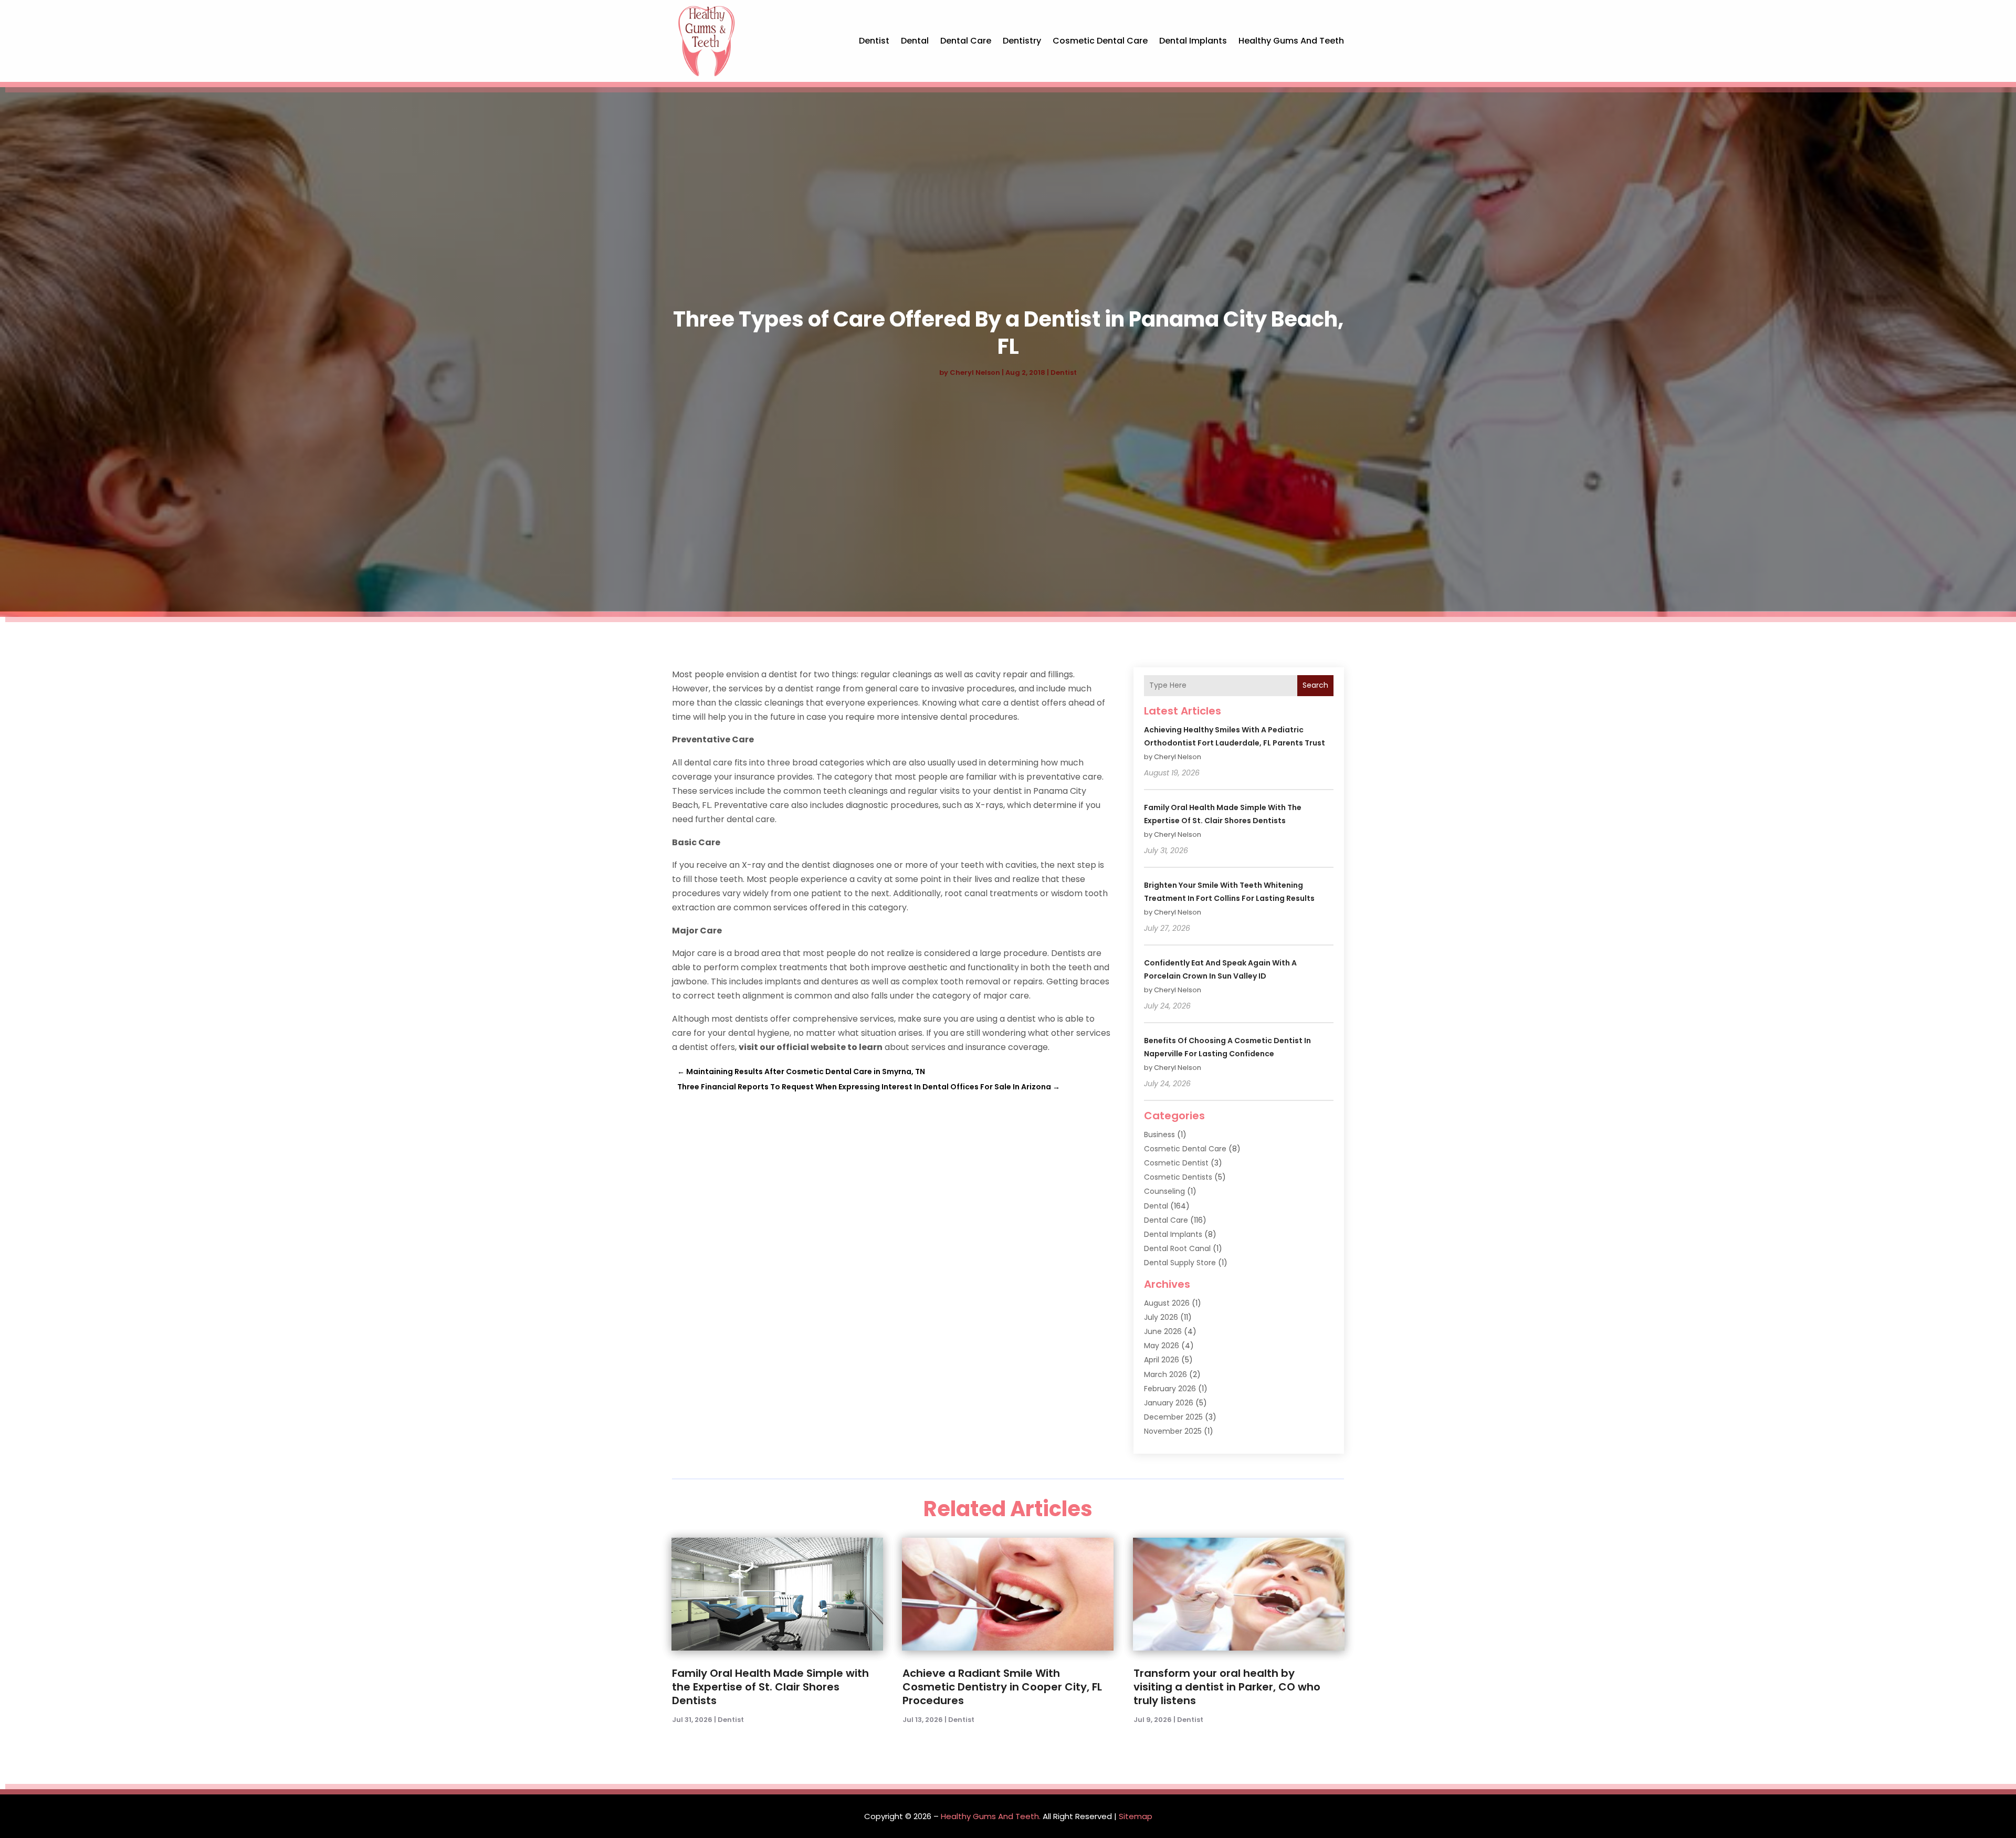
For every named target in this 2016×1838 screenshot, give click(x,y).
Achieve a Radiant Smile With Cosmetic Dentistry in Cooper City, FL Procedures (1002, 1687)
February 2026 (1170, 1389)
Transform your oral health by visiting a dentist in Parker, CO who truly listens (1227, 1687)
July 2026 (1161, 1317)
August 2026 (1167, 1303)
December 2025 (1173, 1417)
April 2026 (1162, 1360)
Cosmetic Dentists (1178, 1177)
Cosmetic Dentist (1176, 1163)
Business (1159, 1135)
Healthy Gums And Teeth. (991, 1816)
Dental (915, 41)
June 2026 (1163, 1331)
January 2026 (1169, 1403)
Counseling (1164, 1191)
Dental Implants (1193, 41)
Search (1315, 685)
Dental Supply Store (1180, 1263)
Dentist (874, 41)
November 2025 (1173, 1431)
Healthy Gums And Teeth (1291, 41)
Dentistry (1022, 41)
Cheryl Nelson (975, 372)
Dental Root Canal (1177, 1248)
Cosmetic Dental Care (1100, 41)
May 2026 (1162, 1346)
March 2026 (1165, 1374)
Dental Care (966, 41)
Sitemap (1136, 1816)
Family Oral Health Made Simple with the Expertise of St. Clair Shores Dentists (770, 1687)
